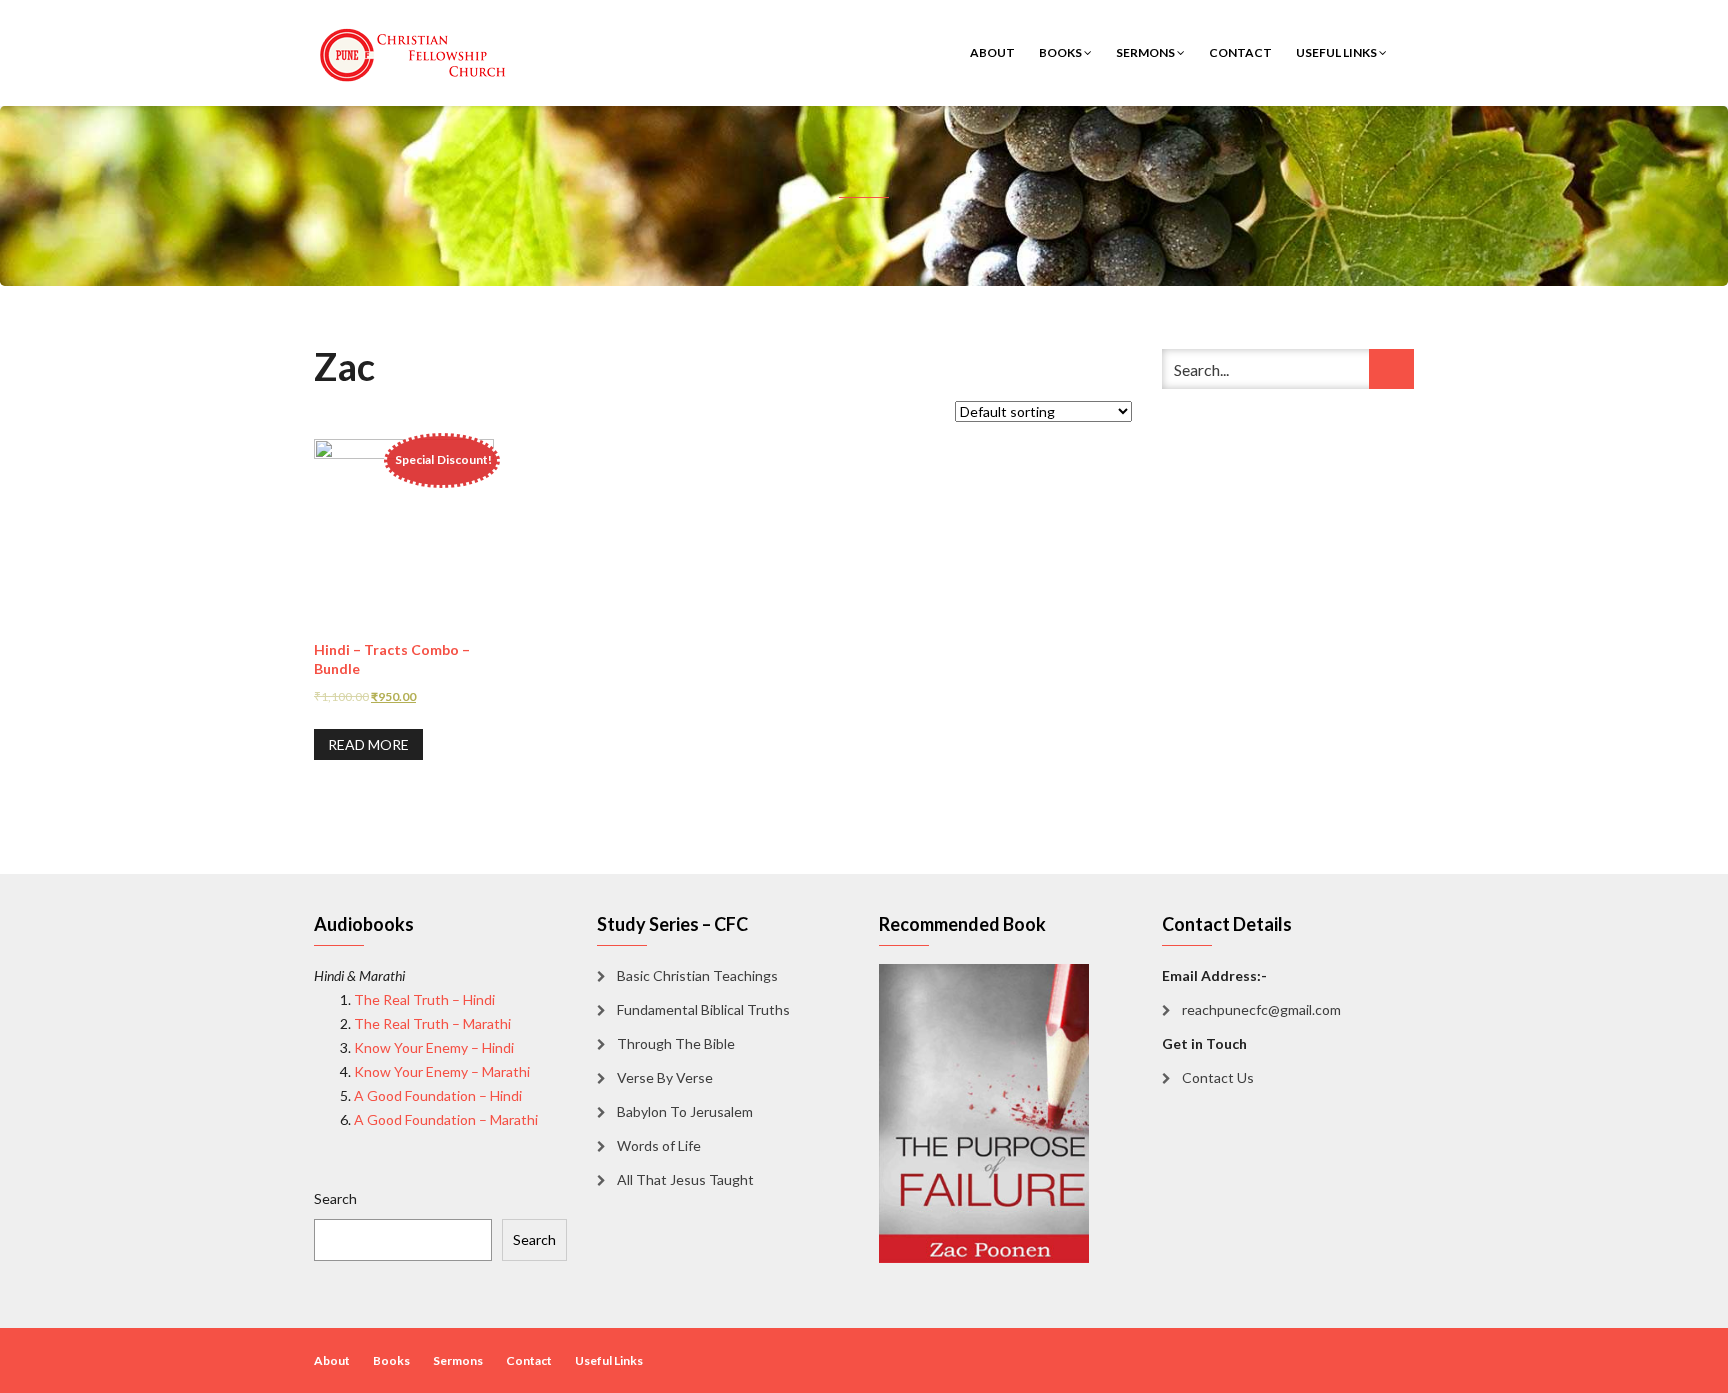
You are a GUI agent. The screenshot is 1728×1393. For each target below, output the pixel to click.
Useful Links (1337, 52)
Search (335, 1198)
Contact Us (1218, 1077)
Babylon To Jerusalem (685, 1111)
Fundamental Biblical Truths (703, 1009)
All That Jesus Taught (685, 1179)
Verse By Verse (665, 1077)
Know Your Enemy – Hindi (434, 1047)
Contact (1240, 52)
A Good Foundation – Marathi (446, 1119)
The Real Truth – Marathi (432, 1023)
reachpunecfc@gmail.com (1261, 1009)
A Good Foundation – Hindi (438, 1095)
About (992, 52)
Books (1061, 52)
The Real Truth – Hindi (424, 999)
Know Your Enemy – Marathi (442, 1071)
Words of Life (659, 1145)
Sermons (1146, 52)
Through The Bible (676, 1043)
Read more (368, 744)
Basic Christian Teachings (697, 975)
